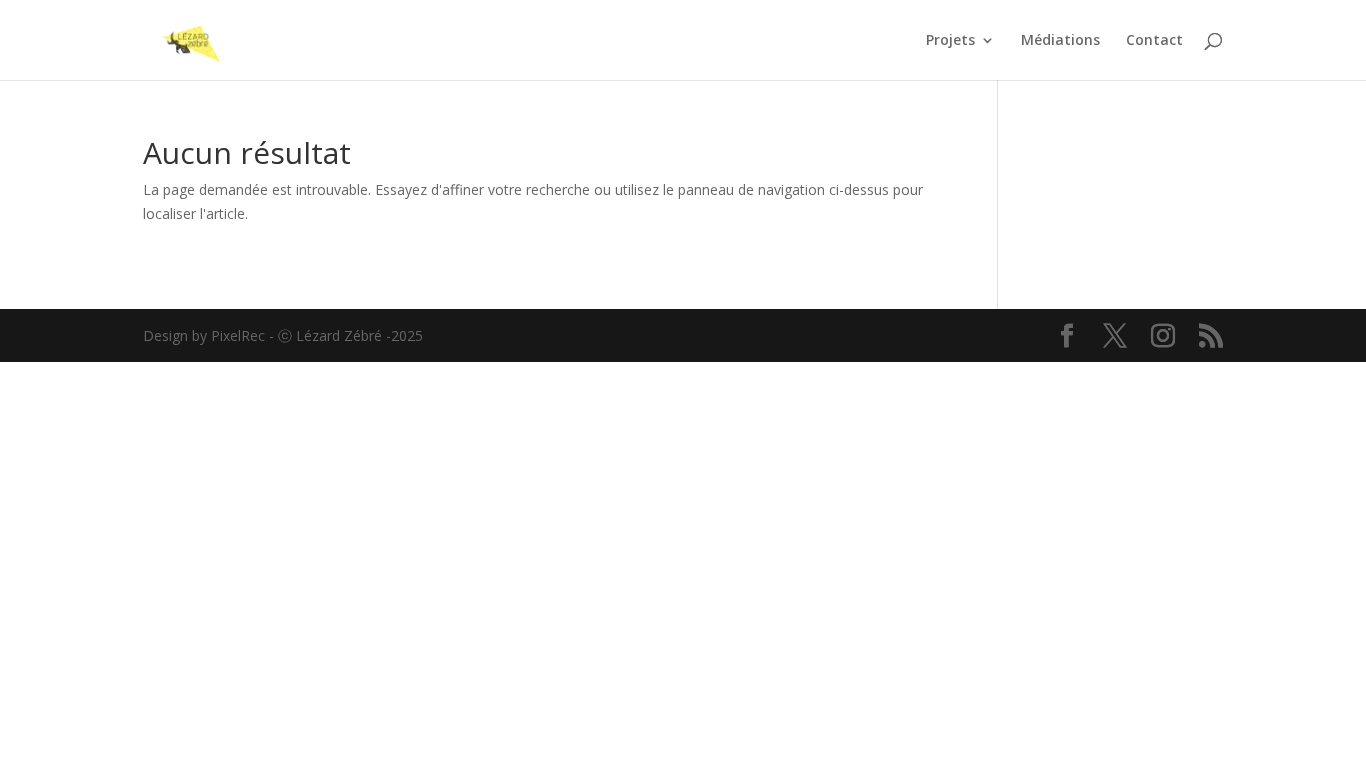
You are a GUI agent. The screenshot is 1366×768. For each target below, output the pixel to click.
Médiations (1060, 41)
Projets (950, 41)
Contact (1154, 41)
